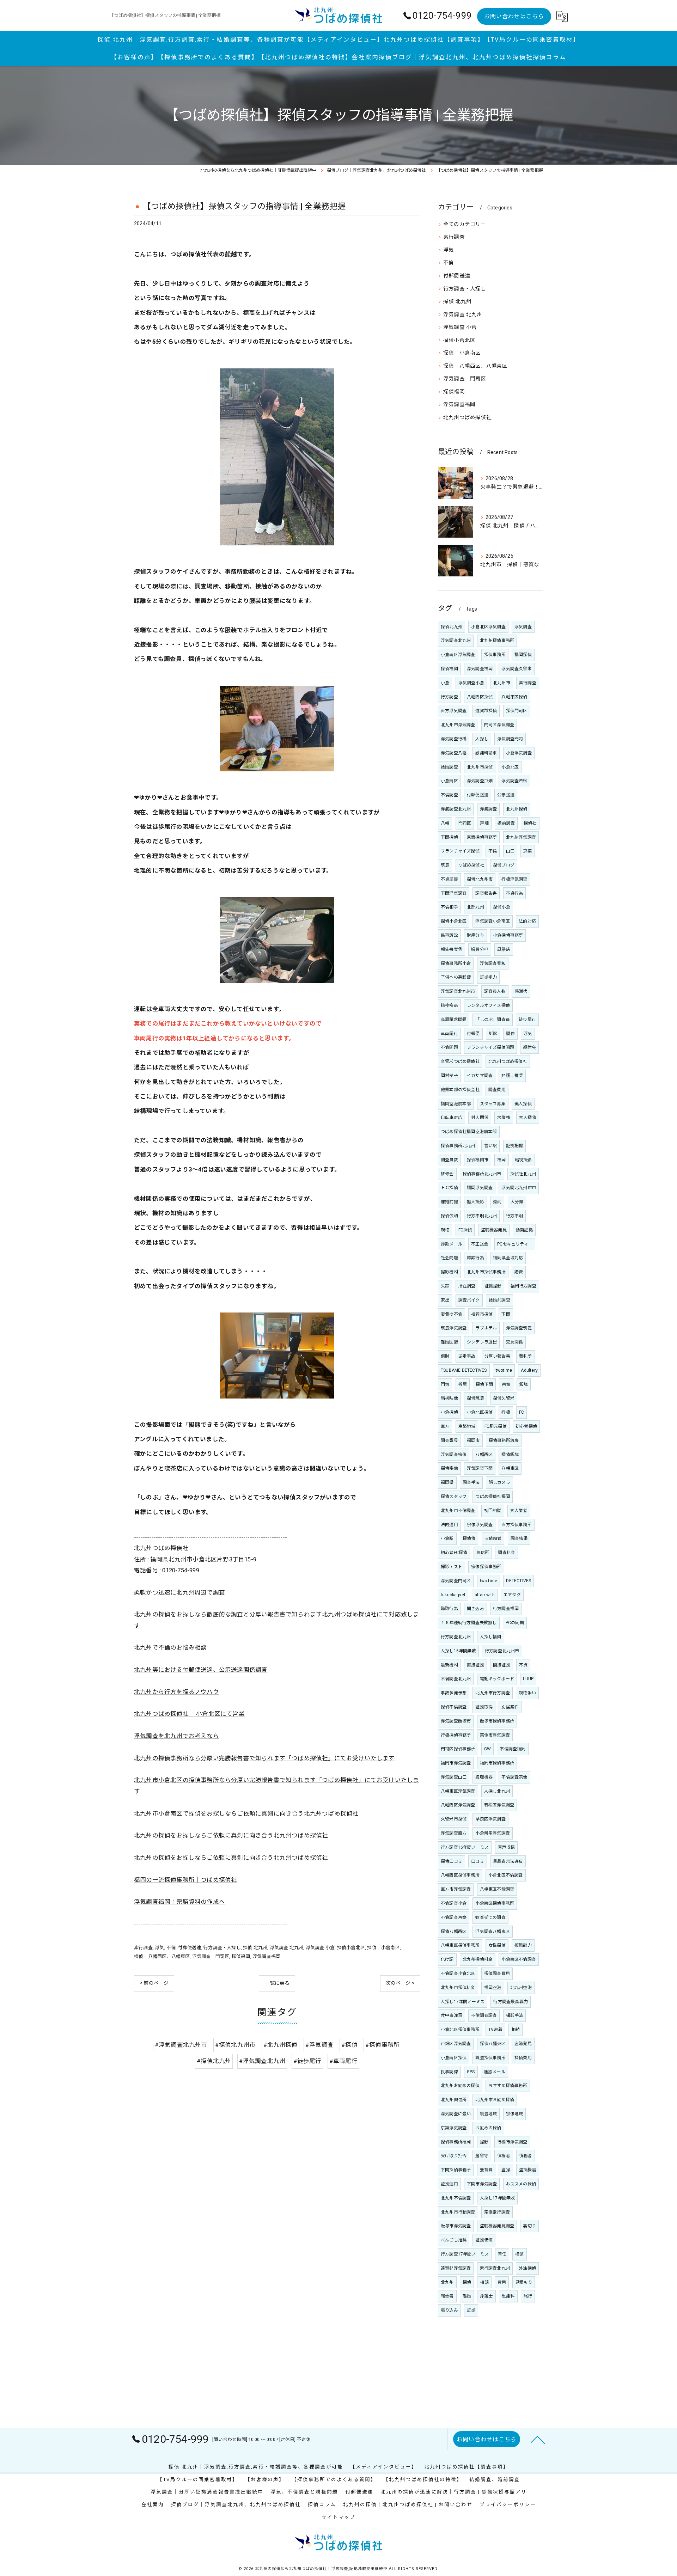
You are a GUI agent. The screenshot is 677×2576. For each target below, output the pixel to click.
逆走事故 (467, 1356)
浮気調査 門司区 (211, 1956)
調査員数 (449, 1160)
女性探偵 (497, 1945)
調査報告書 (486, 893)
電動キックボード (497, 1679)
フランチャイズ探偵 (460, 851)
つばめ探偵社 (471, 865)
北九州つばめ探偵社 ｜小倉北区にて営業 (189, 1714)
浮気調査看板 (493, 963)
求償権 (504, 1118)
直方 (445, 1426)
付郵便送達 (190, 1948)
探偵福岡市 (478, 1160)
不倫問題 (449, 1047)
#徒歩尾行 (307, 2061)
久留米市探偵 (454, 1819)
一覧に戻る (277, 1983)
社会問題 (449, 1258)
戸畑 (484, 823)
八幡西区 (484, 1455)
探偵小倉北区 (351, 1948)
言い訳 (491, 1146)
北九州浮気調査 (521, 837)
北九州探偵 (517, 809)
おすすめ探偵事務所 (508, 2086)
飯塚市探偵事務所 (497, 1721)
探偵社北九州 (523, 1174)
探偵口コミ (452, 1861)
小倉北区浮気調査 (488, 627)
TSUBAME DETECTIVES (464, 1370)
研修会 (447, 1174)
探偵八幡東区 (493, 2044)
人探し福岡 (491, 1637)
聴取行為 (449, 1609)
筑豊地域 (489, 2114)
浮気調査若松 (514, 781)
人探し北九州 (497, 1791)
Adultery (529, 1370)
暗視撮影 (523, 1160)
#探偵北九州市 (235, 2045)
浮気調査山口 (454, 1777)
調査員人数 (495, 991)
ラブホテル (486, 1328)
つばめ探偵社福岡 (493, 1497)
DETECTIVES (519, 1581)
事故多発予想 (454, 1693)
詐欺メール (452, 1244)
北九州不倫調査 (456, 2198)
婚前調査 (506, 823)
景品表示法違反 (508, 1861)
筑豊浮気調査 (454, 1328)
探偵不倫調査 (454, 1707)
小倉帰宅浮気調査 (493, 1833)
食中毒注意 (452, 2015)
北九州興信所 (454, 2100)
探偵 (467, 2282)
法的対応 (527, 921)
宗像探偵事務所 (486, 1567)
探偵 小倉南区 (383, 1948)
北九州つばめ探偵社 (467, 418)
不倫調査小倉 (454, 1903)
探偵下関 (484, 1384)
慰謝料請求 (486, 753)
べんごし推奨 (454, 2240)
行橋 (506, 1412)
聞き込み (475, 1609)
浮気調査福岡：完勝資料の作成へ (179, 1902)
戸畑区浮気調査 (456, 2044)
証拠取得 (484, 1707)
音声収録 (507, 1847)
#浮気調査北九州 (262, 2061)
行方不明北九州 (482, 1216)
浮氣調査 (489, 809)
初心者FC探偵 (454, 1553)
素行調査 (143, 1948)
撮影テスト (452, 1567)
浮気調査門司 (510, 739)
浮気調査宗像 (454, 1455)
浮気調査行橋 (454, 739)
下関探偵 (449, 837)
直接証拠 (475, 1665)
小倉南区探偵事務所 (495, 1903)
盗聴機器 (484, 1777)
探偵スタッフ (454, 1497)
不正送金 (480, 1244)
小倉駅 (447, 1538)
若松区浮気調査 (499, 1805)
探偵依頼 (449, 1216)
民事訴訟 (449, 935)
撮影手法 (515, 2015)
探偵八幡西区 (454, 1932)
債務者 (526, 2156)
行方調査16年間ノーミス (465, 1847)
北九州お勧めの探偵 (460, 2086)
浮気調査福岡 (266, 1956)
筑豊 (445, 865)
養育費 (486, 2170)
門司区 (465, 823)
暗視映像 (449, 1398)
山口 (510, 851)
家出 (445, 1300)
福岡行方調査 (523, 1286)
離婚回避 (449, 1342)
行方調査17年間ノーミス (465, 2254)
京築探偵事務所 (482, 837)
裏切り (529, 2226)
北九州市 (502, 683)
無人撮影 (475, 1202)
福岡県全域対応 (508, 1258)
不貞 (523, 1665)
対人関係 (480, 1118)
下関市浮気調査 (482, 2184)
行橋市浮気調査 (512, 2142)
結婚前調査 (499, 1300)
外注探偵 (527, 2268)
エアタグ (512, 1595)
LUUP (528, 1679)
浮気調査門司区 (456, 1581)
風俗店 (504, 949)
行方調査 (449, 697)
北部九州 (475, 907)
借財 (445, 1356)
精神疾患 (449, 1005)
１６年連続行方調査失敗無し (469, 1623)
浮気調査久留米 (516, 669)
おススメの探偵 (521, 2184)
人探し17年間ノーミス (463, 2002)
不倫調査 (449, 795)
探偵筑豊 (475, 1398)
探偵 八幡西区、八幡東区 (162, 1956)
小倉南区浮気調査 (458, 655)
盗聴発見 (523, 2044)
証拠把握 (515, 1146)
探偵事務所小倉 (456, 963)
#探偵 (349, 2045)
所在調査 (467, 1286)
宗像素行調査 (497, 2212)
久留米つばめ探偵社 (460, 1061)
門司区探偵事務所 (458, 1749)
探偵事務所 (495, 655)
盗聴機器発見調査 (497, 2226)
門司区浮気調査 (499, 725)
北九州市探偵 (480, 767)
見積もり (524, 2282)
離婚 (467, 2296)
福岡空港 (493, 1988)
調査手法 (471, 1482)
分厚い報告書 (497, 1356)
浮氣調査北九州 (456, 809)
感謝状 (521, 991)
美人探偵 (523, 1104)
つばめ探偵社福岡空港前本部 (469, 1132)
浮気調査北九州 (456, 641)
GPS (471, 2072)
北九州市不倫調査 (458, 1511)
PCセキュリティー (515, 1244)
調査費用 (497, 1090)
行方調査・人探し (222, 1948)
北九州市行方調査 (493, 1693)
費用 (502, 2282)
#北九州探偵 (280, 2045)
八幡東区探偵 (514, 697)
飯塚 (524, 1384)
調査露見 (449, 1440)
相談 (484, 2282)
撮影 (484, 2142)
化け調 (447, 1959)
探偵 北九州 (255, 1948)
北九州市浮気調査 (458, 725)
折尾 (463, 1384)
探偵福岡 (241, 1956)
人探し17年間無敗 (498, 2198)
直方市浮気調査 (456, 1889)
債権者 (504, 2156)
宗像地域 (515, 2114)
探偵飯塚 (510, 1455)
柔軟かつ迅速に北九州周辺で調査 (179, 1593)
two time (489, 1581)
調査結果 (519, 1538)
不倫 (171, 1948)
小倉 (445, 683)
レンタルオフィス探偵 (488, 1005)
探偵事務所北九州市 (482, 1174)
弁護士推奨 (512, 1076)
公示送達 (506, 795)
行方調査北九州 (456, 1637)
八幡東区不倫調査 (497, 1889)
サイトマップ (338, 2517)
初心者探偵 (526, 1426)
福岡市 (473, 1440)
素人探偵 (528, 1118)
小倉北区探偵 (480, 1412)
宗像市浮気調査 (495, 1735)
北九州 (447, 2282)
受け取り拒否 (454, 2156)
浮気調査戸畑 (480, 781)
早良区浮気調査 (490, 1819)
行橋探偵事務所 (456, 1735)
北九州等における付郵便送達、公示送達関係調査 (201, 1670)
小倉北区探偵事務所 (460, 2030)
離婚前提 (449, 1202)
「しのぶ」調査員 (493, 1020)
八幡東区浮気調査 (458, 1791)
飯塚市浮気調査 (456, 2226)
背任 (502, 2254)
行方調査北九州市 (502, 1651)
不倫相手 (449, 907)
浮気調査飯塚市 (456, 1721)
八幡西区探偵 (480, 697)
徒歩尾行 (527, 1020)
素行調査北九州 (495, 2268)
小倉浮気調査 (519, 753)
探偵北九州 (452, 627)
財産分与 (475, 935)
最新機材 (449, 1665)
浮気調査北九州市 (458, 991)
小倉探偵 (449, 1412)
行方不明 (515, 1216)
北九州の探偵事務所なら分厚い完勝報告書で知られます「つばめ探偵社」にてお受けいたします (264, 1758)
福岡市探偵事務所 (497, 1763)
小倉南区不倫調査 (519, 1959)
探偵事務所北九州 (458, 1146)
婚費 (519, 1272)
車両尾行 (449, 1034)
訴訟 (493, 1034)
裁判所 (526, 1356)
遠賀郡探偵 (486, 711)
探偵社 (530, 823)
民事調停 (449, 2072)
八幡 (445, 823)
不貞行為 (515, 893)
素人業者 (519, 1511)
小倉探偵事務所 (508, 935)
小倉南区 (449, 781)
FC (522, 1412)
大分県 (517, 1202)
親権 (445, 1230)
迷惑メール (495, 2072)
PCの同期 (515, 1623)
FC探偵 (465, 1230)
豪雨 (497, 1202)
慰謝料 (508, 2296)
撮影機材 (449, 1272)
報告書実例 (452, 949)
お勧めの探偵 (488, 2128)
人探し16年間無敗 (458, 1651)
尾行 (528, 2296)
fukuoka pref (453, 1595)
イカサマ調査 (480, 1076)
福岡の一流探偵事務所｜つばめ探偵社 (185, 1880)
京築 (527, 851)
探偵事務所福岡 (456, 2142)
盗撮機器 (528, 2170)
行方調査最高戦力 (511, 2002)
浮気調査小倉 (471, 683)
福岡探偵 (523, 655)
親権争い (527, 1693)
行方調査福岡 (506, 1609)
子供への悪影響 (456, 977)
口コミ (478, 1861)
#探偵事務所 (382, 2045)
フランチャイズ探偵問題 (490, 1047)
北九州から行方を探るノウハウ (176, 1692)
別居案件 (510, 1707)
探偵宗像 (449, 1468)
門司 (445, 1384)
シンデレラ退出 (482, 1342)
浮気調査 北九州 (287, 1948)
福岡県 (447, 1482)
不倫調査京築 (454, 1917)
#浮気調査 (319, 2045)
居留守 (482, 2156)
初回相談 (493, 1511)
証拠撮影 (493, 1286)
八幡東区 (510, 1468)
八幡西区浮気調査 (458, 1805)
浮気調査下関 (480, 1468)
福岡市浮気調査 (456, 1763)
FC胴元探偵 (496, 1426)
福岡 (501, 1160)
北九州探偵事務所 (497, 641)
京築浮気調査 (454, 2128)
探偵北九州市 (480, 879)
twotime (504, 1370)
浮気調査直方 (454, 1833)
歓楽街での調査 (490, 1917)
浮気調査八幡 (454, 753)
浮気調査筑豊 (519, 1328)
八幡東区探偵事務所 (460, 1945)
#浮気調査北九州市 (181, 2045)
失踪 (445, 1286)
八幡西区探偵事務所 (460, 1875)
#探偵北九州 (214, 2061)
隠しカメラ (499, 1482)
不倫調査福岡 (513, 1749)
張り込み (449, 2310)
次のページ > (400, 1983)
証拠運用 (449, 2184)
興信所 (483, 1553)
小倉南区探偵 (454, 2058)
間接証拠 (502, 1665)
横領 (519, 2254)
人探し (482, 739)
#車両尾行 (343, 2061)
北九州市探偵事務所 (486, 1272)
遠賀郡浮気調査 (456, 2268)
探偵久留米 (504, 1398)
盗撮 (506, 2170)
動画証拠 (524, 1230)
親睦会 (529, 1047)
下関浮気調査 (454, 893)
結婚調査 (449, 767)
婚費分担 (480, 949)
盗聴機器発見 (494, 1230)
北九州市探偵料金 (458, 1988)
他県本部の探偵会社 (460, 1090)
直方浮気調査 (454, 711)
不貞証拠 (449, 879)
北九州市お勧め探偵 (495, 2100)
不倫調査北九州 (456, 1679)
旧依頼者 (493, 1538)
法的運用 (449, 1525)
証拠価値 (484, 2240)
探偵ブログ (504, 865)
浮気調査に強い (456, 2114)
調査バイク (469, 1300)
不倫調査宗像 (514, 1777)
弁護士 (486, 2296)
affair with (485, 1595)
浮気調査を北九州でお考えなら (176, 1736)
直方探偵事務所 (516, 1525)
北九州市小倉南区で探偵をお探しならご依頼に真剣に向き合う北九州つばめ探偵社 (246, 1814)
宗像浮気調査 (480, 1525)
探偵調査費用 (497, 1974)
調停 (510, 1034)
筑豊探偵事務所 (490, 2058)
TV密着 (495, 2030)
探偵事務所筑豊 (504, 1440)
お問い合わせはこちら (514, 16)
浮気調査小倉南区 (493, 921)
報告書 (447, 2296)
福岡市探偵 (482, 1314)
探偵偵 (469, 1538)
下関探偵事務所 (456, 2170)
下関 (506, 1314)
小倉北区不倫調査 (506, 1875)
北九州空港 (521, 1988)
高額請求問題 (454, 1020)
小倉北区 (510, 767)
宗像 (506, 1384)
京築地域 (467, 1426)
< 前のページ (154, 1983)
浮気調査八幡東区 (493, 1932)
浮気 (159, 1948)
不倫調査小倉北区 (458, 1974)
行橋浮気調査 (514, 879)
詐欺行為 (475, 1258)
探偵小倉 (502, 907)
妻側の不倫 (452, 1314)
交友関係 (515, 1342)
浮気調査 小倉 (320, 1948)
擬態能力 (523, 1945)
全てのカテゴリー (465, 224)
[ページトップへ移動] (538, 2439)
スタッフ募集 (493, 1104)
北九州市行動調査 (458, 2212)
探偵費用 (523, 2058)
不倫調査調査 (484, 2015)
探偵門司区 (517, 711)
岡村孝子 (449, 1076)
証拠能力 (489, 977)
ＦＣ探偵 (449, 1188)
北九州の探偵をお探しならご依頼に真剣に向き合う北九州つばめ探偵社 (231, 1835)
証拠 (471, 2310)
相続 (516, 2030)
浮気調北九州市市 (519, 1188)
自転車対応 (452, 1118)
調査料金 (507, 1553)
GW (487, 1749)
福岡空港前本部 (456, 1104)
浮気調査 (523, 627)
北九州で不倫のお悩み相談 (170, 1648)
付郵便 (473, 1034)
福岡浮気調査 (480, 1188)
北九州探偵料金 (478, 1959)
